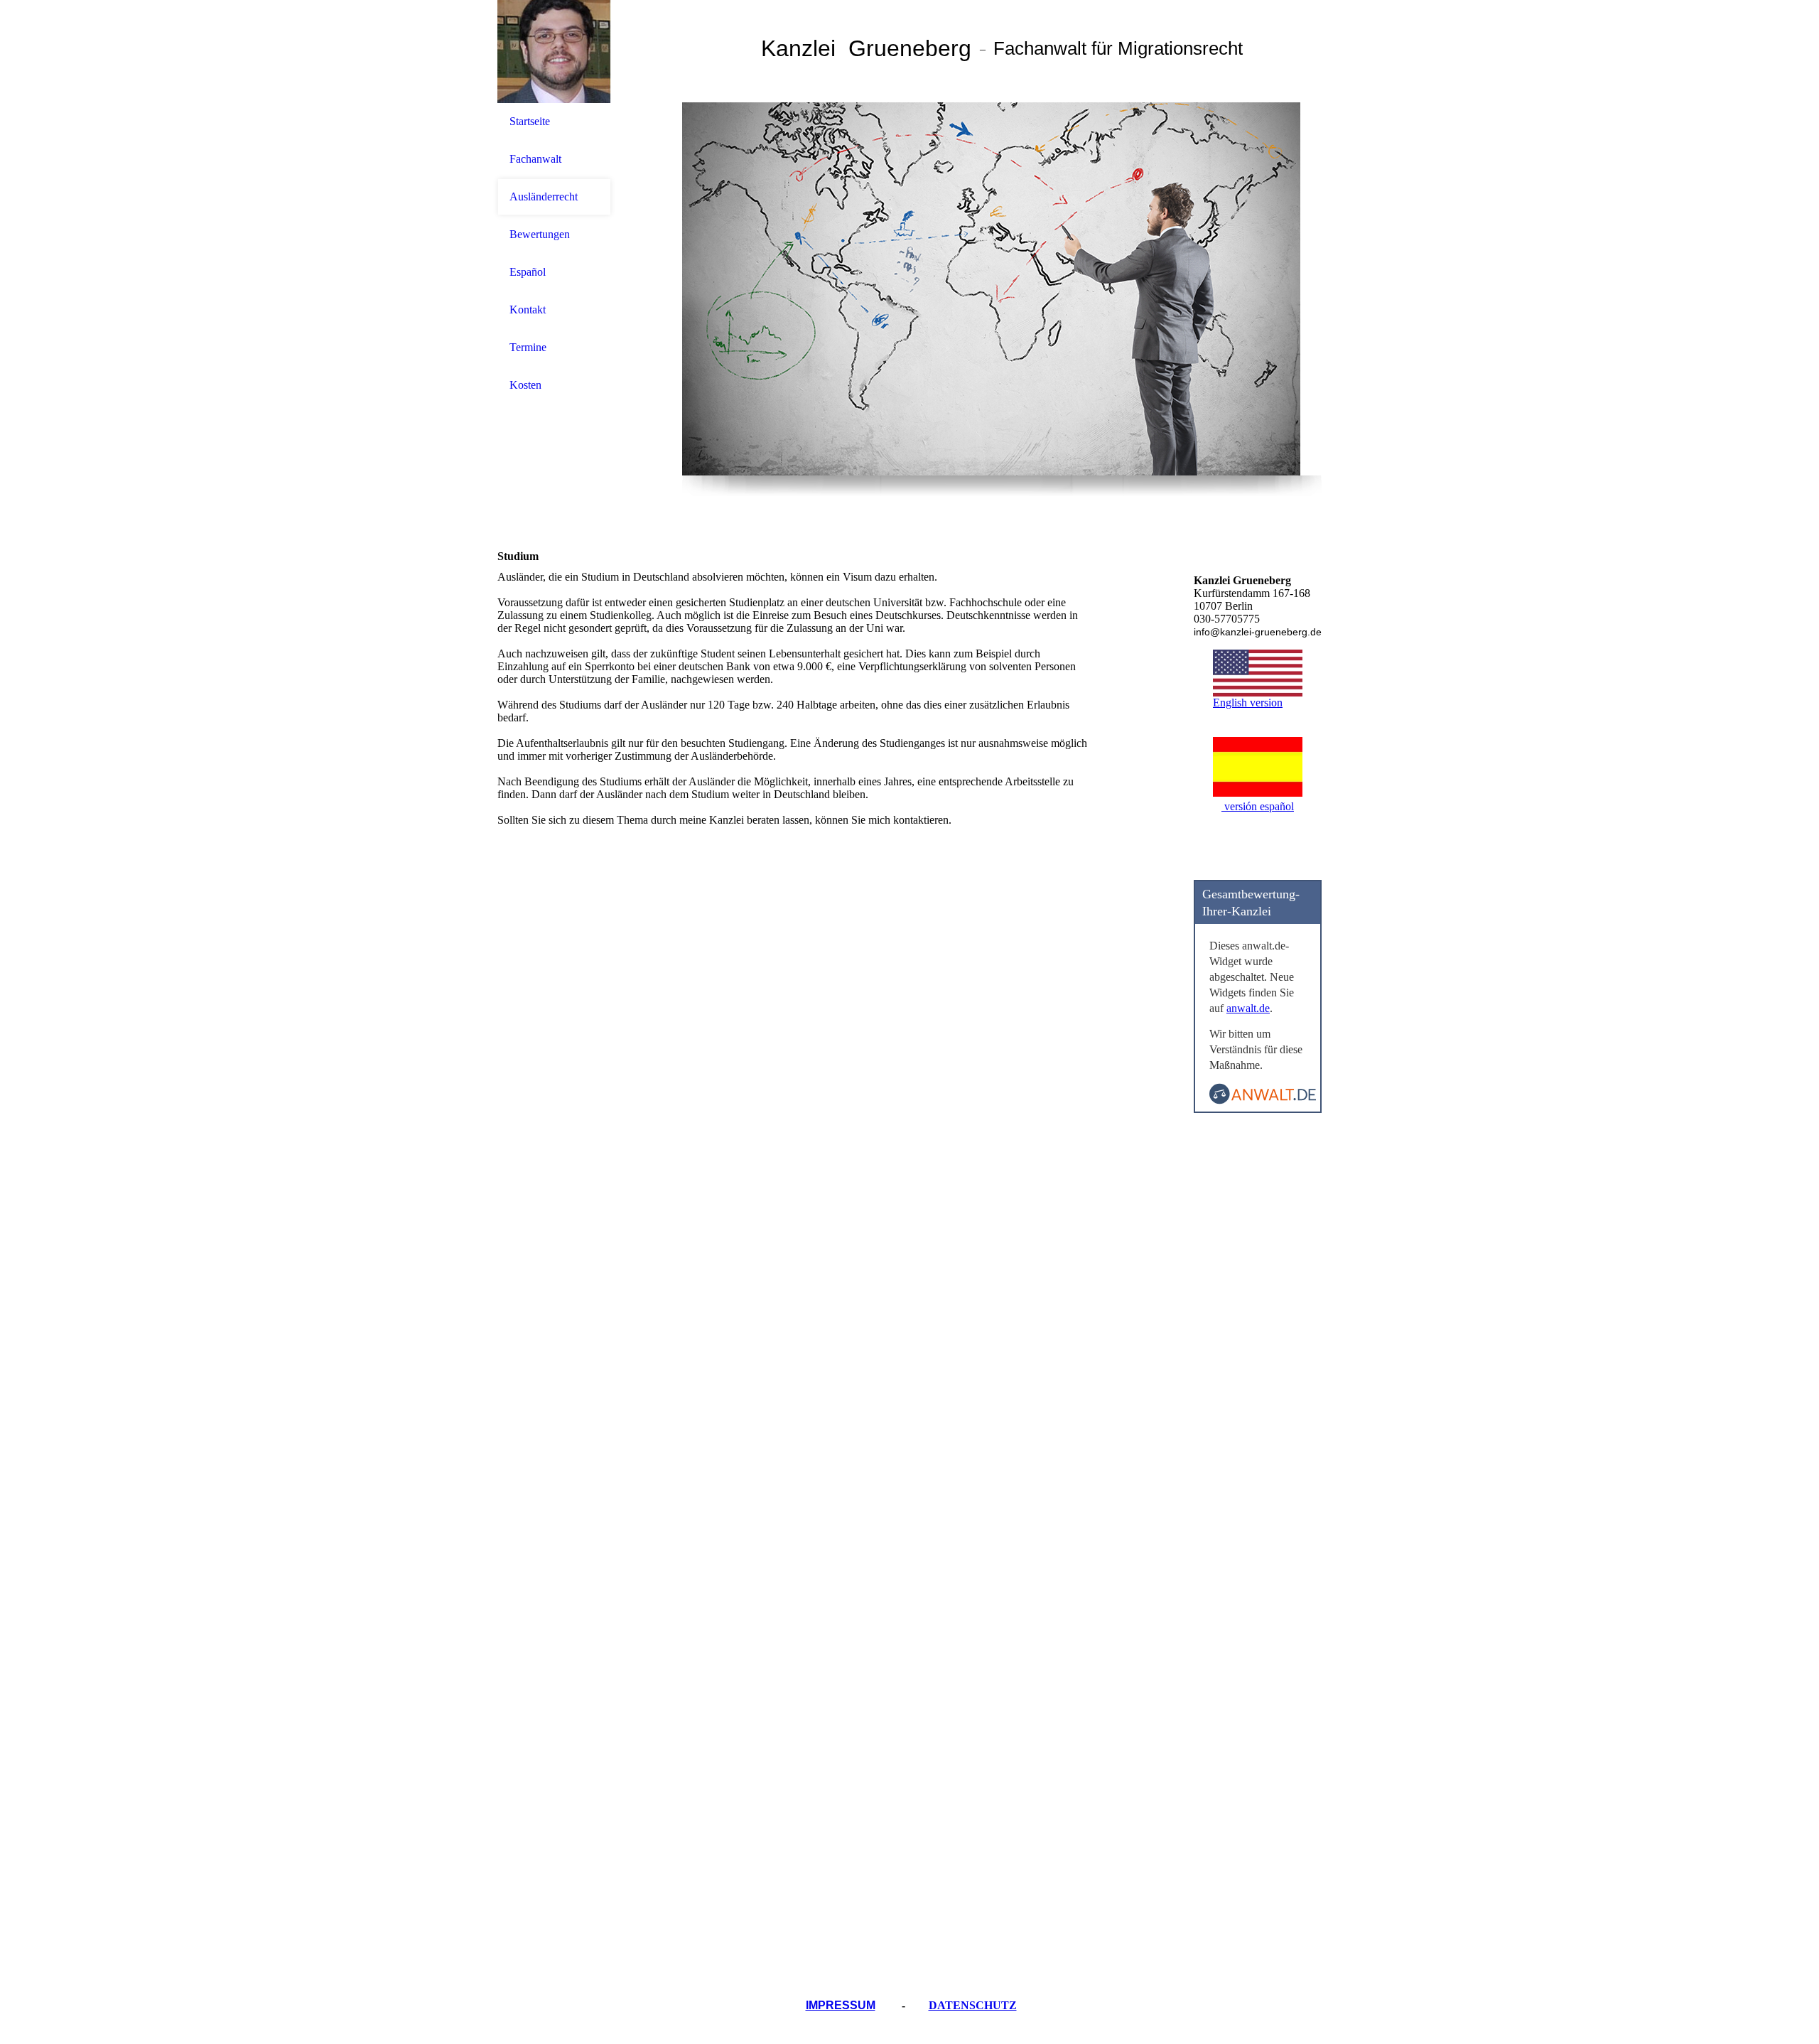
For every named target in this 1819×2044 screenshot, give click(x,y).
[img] (554, 52)
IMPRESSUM (841, 2005)
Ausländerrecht (544, 197)
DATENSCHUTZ (973, 2005)
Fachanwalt (535, 159)
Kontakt (528, 310)
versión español (1258, 806)
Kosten (525, 385)
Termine (528, 347)
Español (528, 272)
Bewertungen (540, 234)
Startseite (530, 121)
